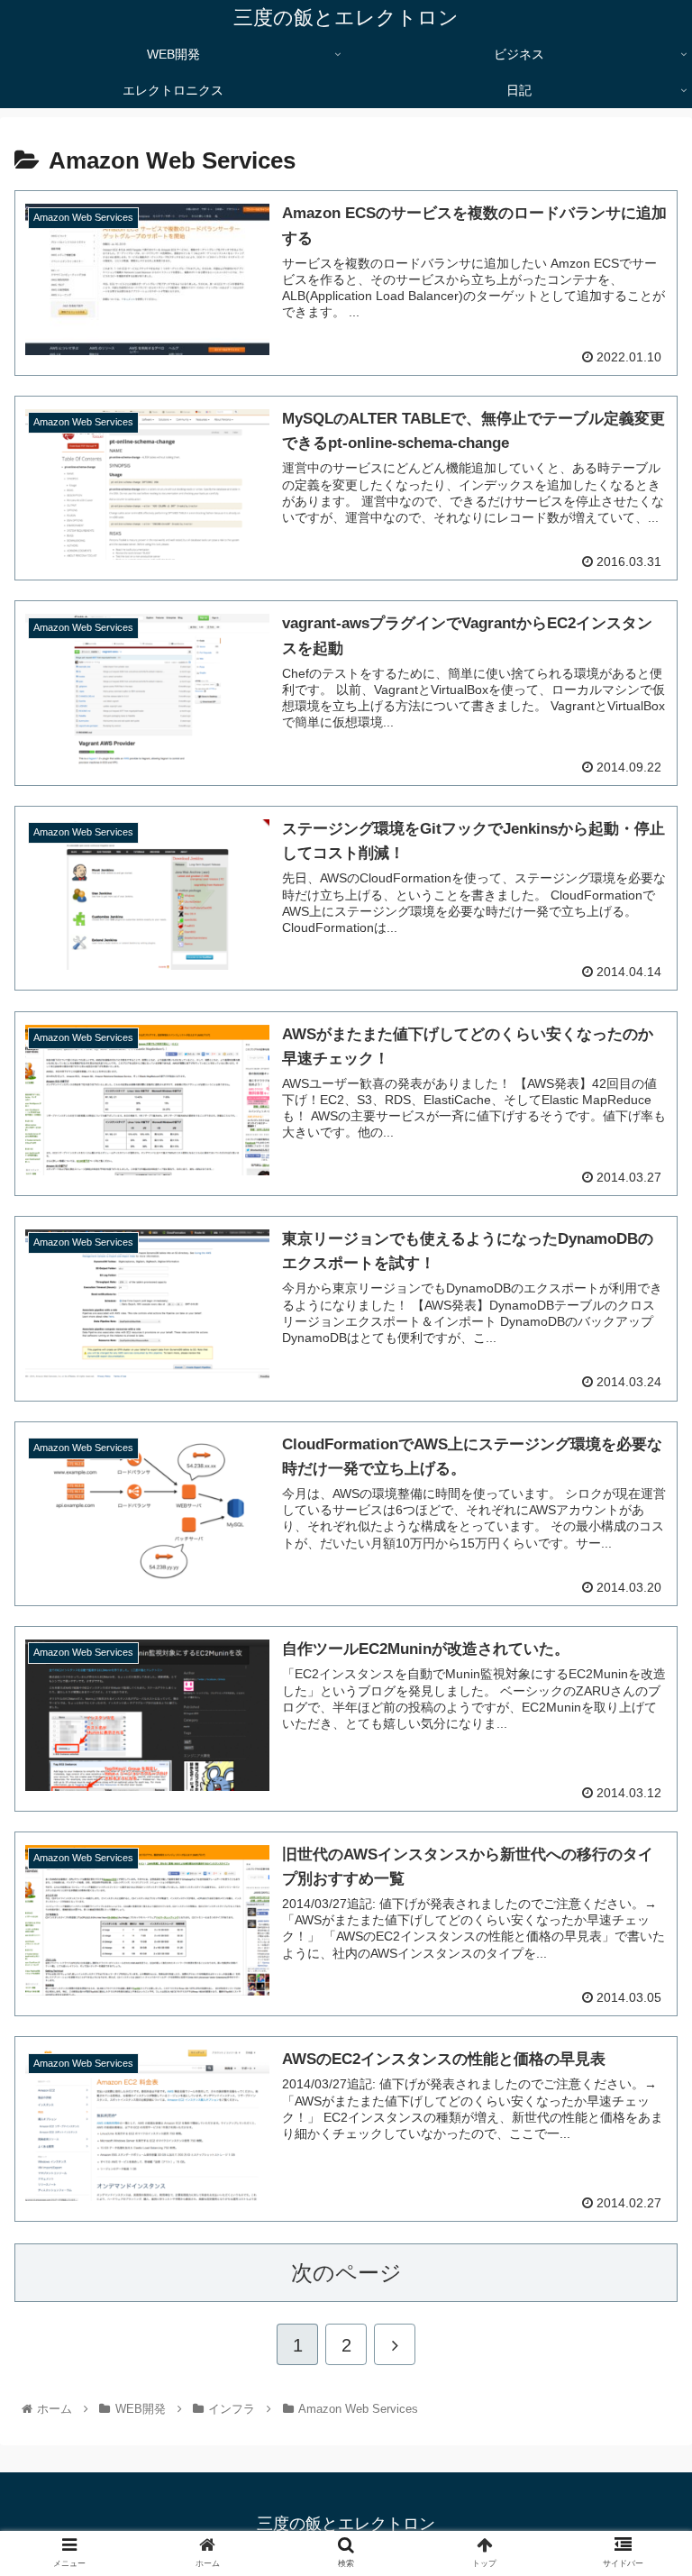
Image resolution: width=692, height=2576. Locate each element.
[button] (639, 1869)
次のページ (346, 2273)
